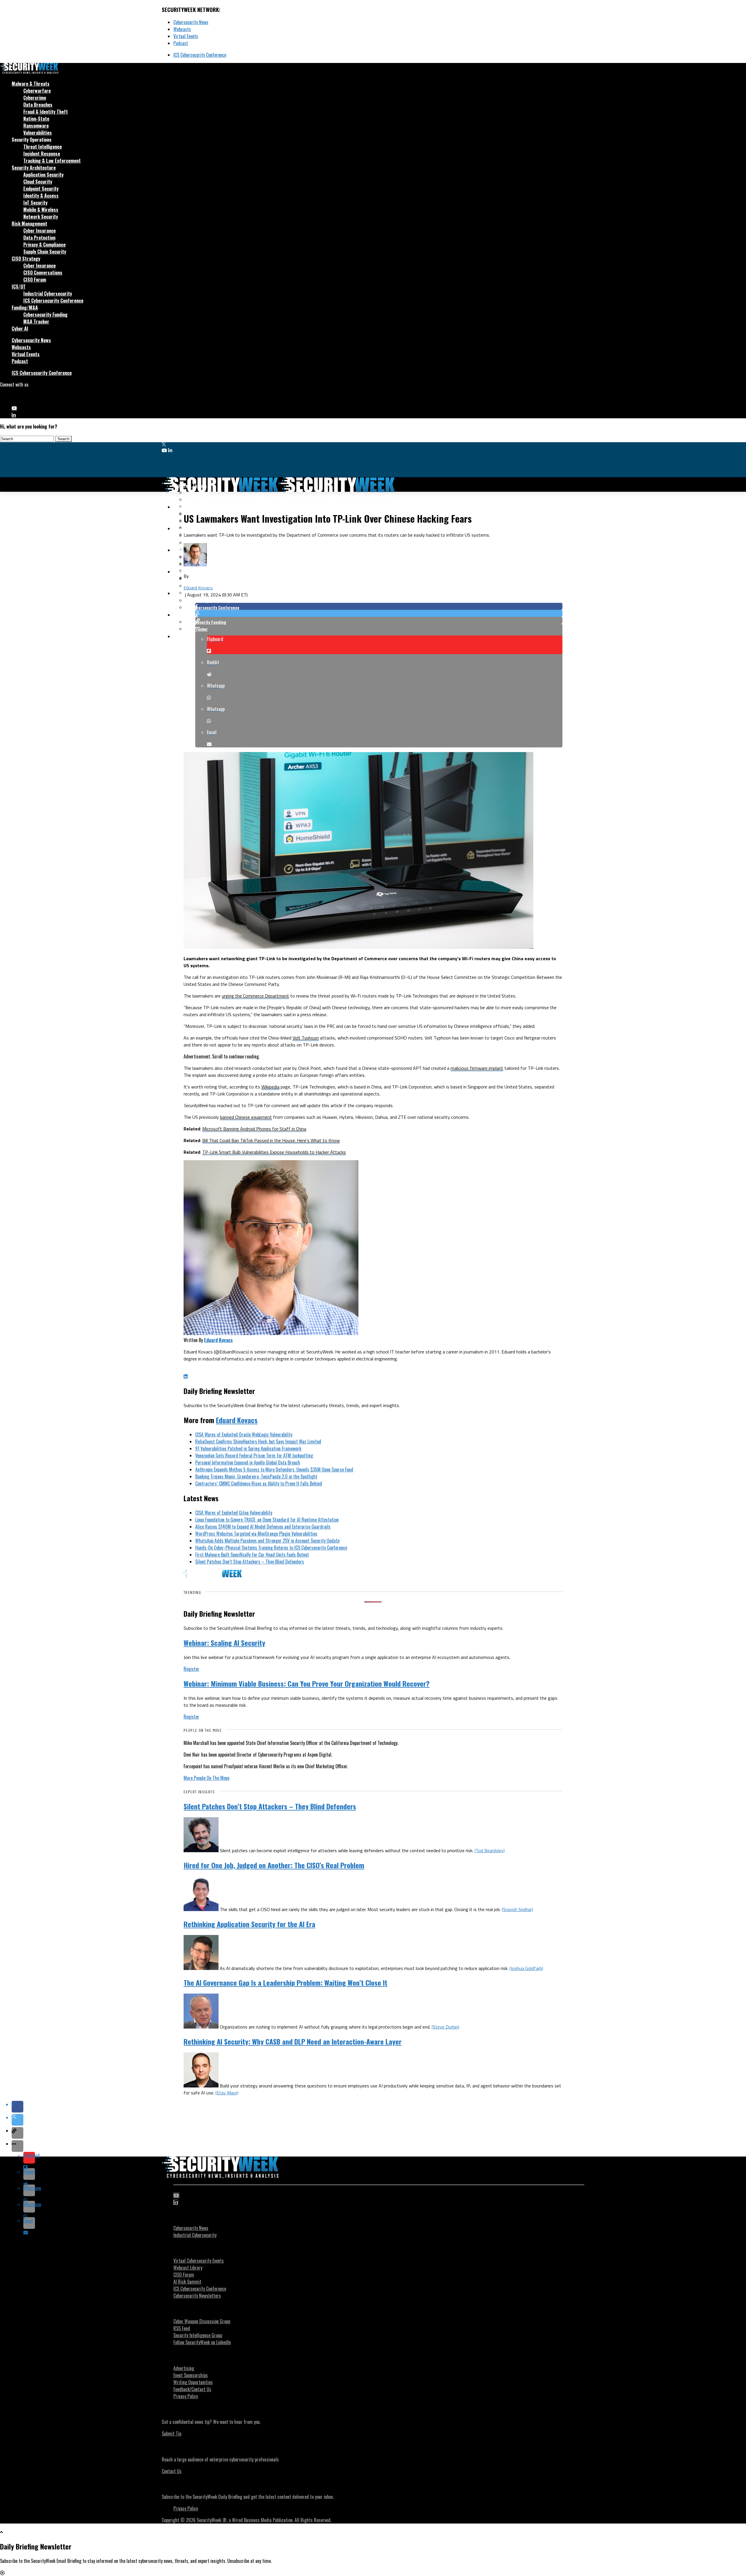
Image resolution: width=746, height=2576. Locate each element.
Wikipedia (270, 1087)
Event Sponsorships (191, 2375)
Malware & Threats (31, 84)
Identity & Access (41, 196)
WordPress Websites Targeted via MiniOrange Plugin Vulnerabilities (256, 1534)
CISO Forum (35, 280)
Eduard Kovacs (198, 588)
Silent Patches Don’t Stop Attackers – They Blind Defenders (250, 1562)
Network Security (41, 217)
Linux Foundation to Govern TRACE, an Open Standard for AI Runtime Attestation (267, 1520)
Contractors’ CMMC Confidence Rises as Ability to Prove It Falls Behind (259, 1483)
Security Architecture (34, 168)
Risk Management (29, 224)
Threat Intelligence (43, 147)
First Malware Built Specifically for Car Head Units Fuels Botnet (252, 1555)
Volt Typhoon (306, 1038)
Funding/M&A (25, 308)
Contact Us (172, 2471)
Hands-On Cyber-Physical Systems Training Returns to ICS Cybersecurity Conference (271, 1548)
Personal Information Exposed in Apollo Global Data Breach (248, 1462)
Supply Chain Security (45, 252)
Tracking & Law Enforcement (52, 161)
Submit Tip (171, 2433)
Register (191, 1669)
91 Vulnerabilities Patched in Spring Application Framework (248, 1448)
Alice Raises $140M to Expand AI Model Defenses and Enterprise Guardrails (263, 1527)
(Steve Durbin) (445, 2027)
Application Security (43, 175)
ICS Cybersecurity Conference (200, 55)
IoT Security (35, 203)
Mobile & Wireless (41, 210)
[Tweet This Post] (379, 613)
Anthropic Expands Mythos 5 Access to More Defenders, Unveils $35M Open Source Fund (274, 1469)
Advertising (184, 2368)
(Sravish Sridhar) (517, 1909)
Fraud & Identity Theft (46, 112)
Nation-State (36, 119)
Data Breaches (38, 105)
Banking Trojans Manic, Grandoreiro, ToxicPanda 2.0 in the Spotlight (256, 1476)
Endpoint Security (41, 189)
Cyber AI (20, 329)
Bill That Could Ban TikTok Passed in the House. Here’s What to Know (271, 1140)
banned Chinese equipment (246, 1117)
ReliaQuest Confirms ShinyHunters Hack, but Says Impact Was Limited (258, 1441)
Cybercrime (35, 98)
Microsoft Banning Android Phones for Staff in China (254, 1129)
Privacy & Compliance (44, 245)
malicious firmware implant (477, 1068)
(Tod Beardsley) (490, 1850)
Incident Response (42, 154)
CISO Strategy (26, 259)
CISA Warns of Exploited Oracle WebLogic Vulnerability (244, 1434)
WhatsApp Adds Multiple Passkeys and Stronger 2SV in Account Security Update (267, 1541)
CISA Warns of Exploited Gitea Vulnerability (234, 1513)
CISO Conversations (43, 273)
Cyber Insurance (39, 231)
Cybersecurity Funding (45, 315)
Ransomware (36, 126)
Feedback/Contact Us (192, 2389)
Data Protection (39, 238)
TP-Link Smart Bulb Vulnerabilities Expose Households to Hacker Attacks (274, 1152)
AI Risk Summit (187, 2282)
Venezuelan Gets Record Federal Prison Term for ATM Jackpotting (254, 1455)
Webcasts (182, 29)
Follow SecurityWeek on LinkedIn (202, 2342)
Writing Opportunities (193, 2382)
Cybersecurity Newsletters (197, 2296)
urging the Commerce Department (255, 996)
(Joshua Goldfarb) (526, 1968)
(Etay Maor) (227, 2093)
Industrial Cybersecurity (48, 294)
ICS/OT (19, 287)
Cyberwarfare (37, 91)
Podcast (181, 43)
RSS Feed (182, 2328)
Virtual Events (186, 36)
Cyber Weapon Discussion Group (202, 2321)
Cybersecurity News (191, 22)
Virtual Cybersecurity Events (199, 2261)
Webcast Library (188, 2268)
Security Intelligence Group (198, 2335)
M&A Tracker (36, 322)
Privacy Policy (186, 2396)
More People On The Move (206, 1778)
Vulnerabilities (38, 133)
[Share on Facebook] (379, 606)
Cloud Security (38, 182)
